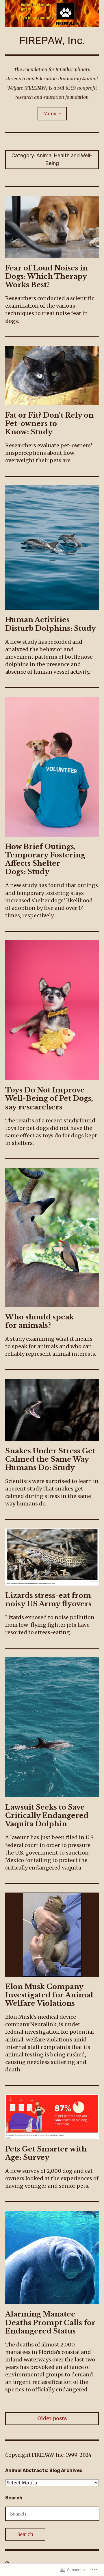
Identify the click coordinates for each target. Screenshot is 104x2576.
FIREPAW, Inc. (52, 40)
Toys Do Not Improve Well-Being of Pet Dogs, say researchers (49, 1098)
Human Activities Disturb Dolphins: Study (51, 624)
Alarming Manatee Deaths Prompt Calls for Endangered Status (50, 2322)
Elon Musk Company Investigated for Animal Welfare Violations (49, 1995)
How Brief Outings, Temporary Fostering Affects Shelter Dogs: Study (45, 859)
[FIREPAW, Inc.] (52, 13)
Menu (50, 113)
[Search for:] (52, 2514)
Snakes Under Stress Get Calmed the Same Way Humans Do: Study (50, 1459)
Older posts (52, 2418)
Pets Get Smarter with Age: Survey (46, 2153)
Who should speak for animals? (40, 1321)
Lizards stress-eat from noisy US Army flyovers (48, 1600)
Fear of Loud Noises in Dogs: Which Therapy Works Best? (47, 276)
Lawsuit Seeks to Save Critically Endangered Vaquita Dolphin (47, 1815)
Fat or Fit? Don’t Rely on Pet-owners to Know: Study (49, 424)
